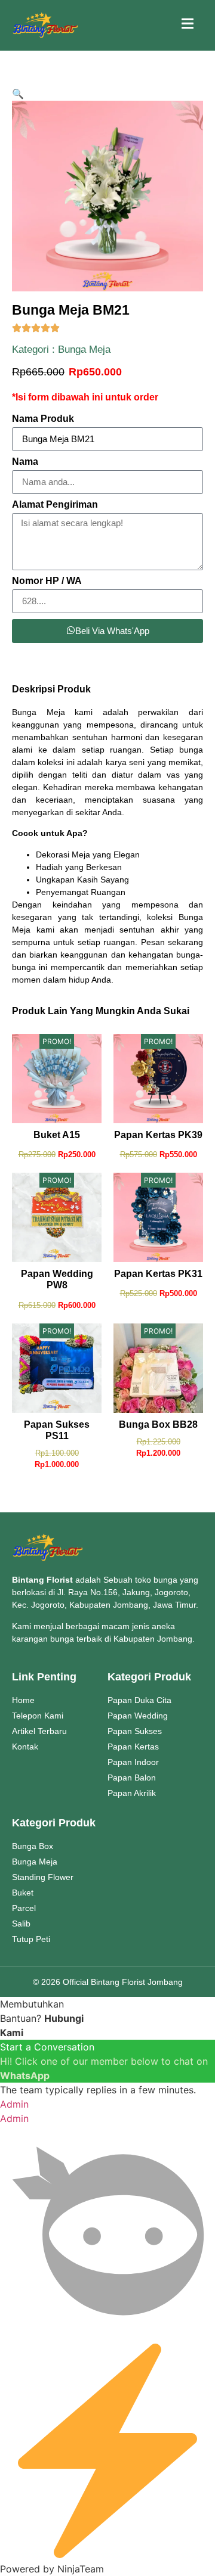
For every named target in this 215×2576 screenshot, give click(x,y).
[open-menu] (188, 25)
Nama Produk (43, 419)
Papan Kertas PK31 (158, 1274)
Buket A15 (57, 1135)
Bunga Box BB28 (158, 1424)
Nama (25, 462)
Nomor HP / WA (47, 581)
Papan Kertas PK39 (158, 1135)
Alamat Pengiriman (55, 505)
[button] (18, 94)
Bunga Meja (84, 349)
